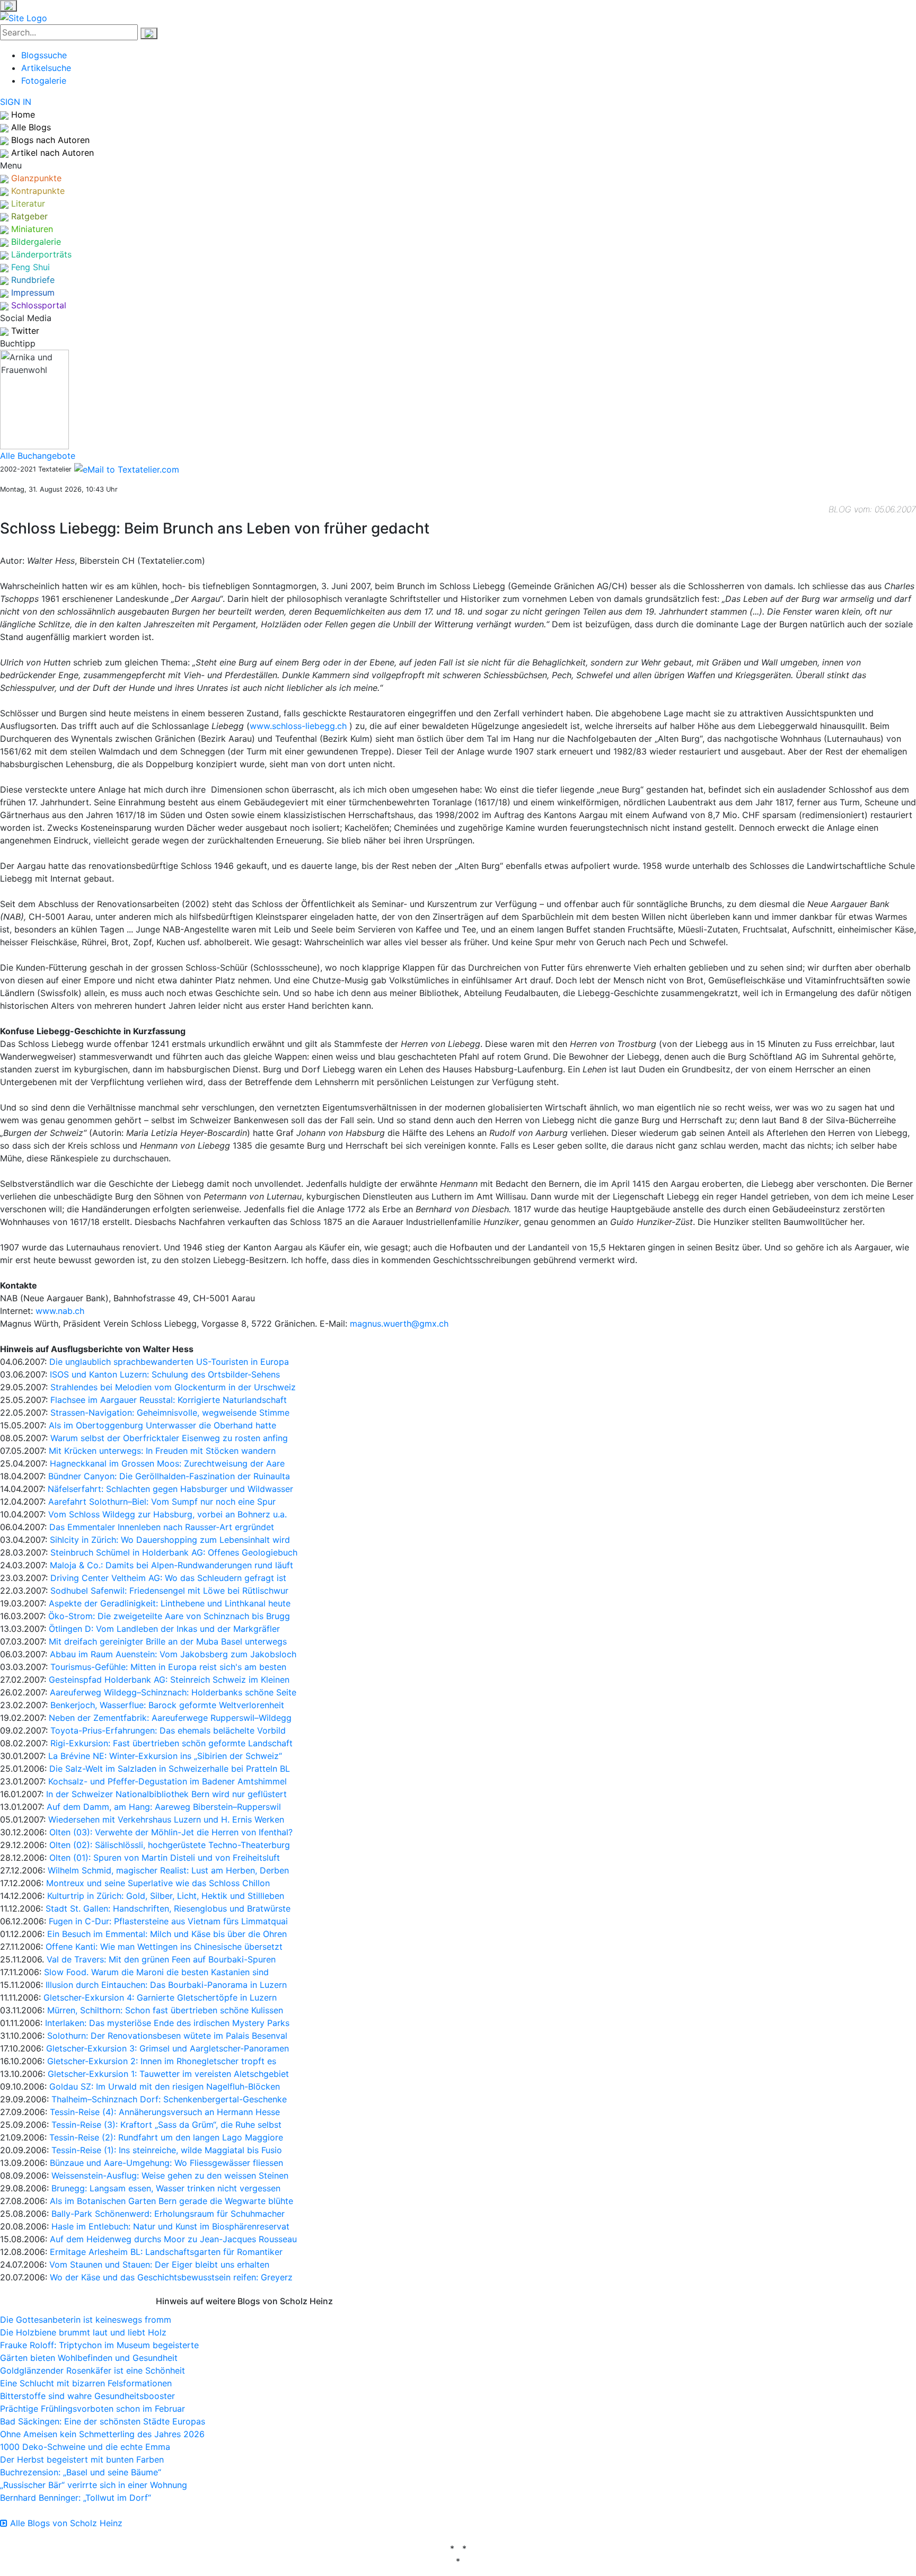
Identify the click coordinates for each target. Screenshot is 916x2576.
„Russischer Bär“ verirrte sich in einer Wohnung (94, 2485)
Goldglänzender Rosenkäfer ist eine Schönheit (93, 2370)
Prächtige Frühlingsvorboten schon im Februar (93, 2409)
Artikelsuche (46, 68)
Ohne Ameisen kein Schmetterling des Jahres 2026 (102, 2434)
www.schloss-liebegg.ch (298, 726)
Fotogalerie (44, 81)
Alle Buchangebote (38, 456)
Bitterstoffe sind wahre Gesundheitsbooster (87, 2396)
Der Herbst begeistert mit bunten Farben (82, 2459)
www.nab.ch (60, 1311)
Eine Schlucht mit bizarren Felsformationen (86, 2383)
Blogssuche (44, 55)
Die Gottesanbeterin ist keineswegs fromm (86, 2320)
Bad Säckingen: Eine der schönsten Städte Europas (103, 2421)
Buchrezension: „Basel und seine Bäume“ (81, 2472)
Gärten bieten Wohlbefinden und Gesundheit (89, 2358)
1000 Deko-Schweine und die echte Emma (85, 2447)
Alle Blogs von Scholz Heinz (65, 2523)
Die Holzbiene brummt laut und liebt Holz (83, 2332)
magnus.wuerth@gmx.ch (399, 1323)
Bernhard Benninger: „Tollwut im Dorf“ (76, 2498)
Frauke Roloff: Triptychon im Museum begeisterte (99, 2345)
